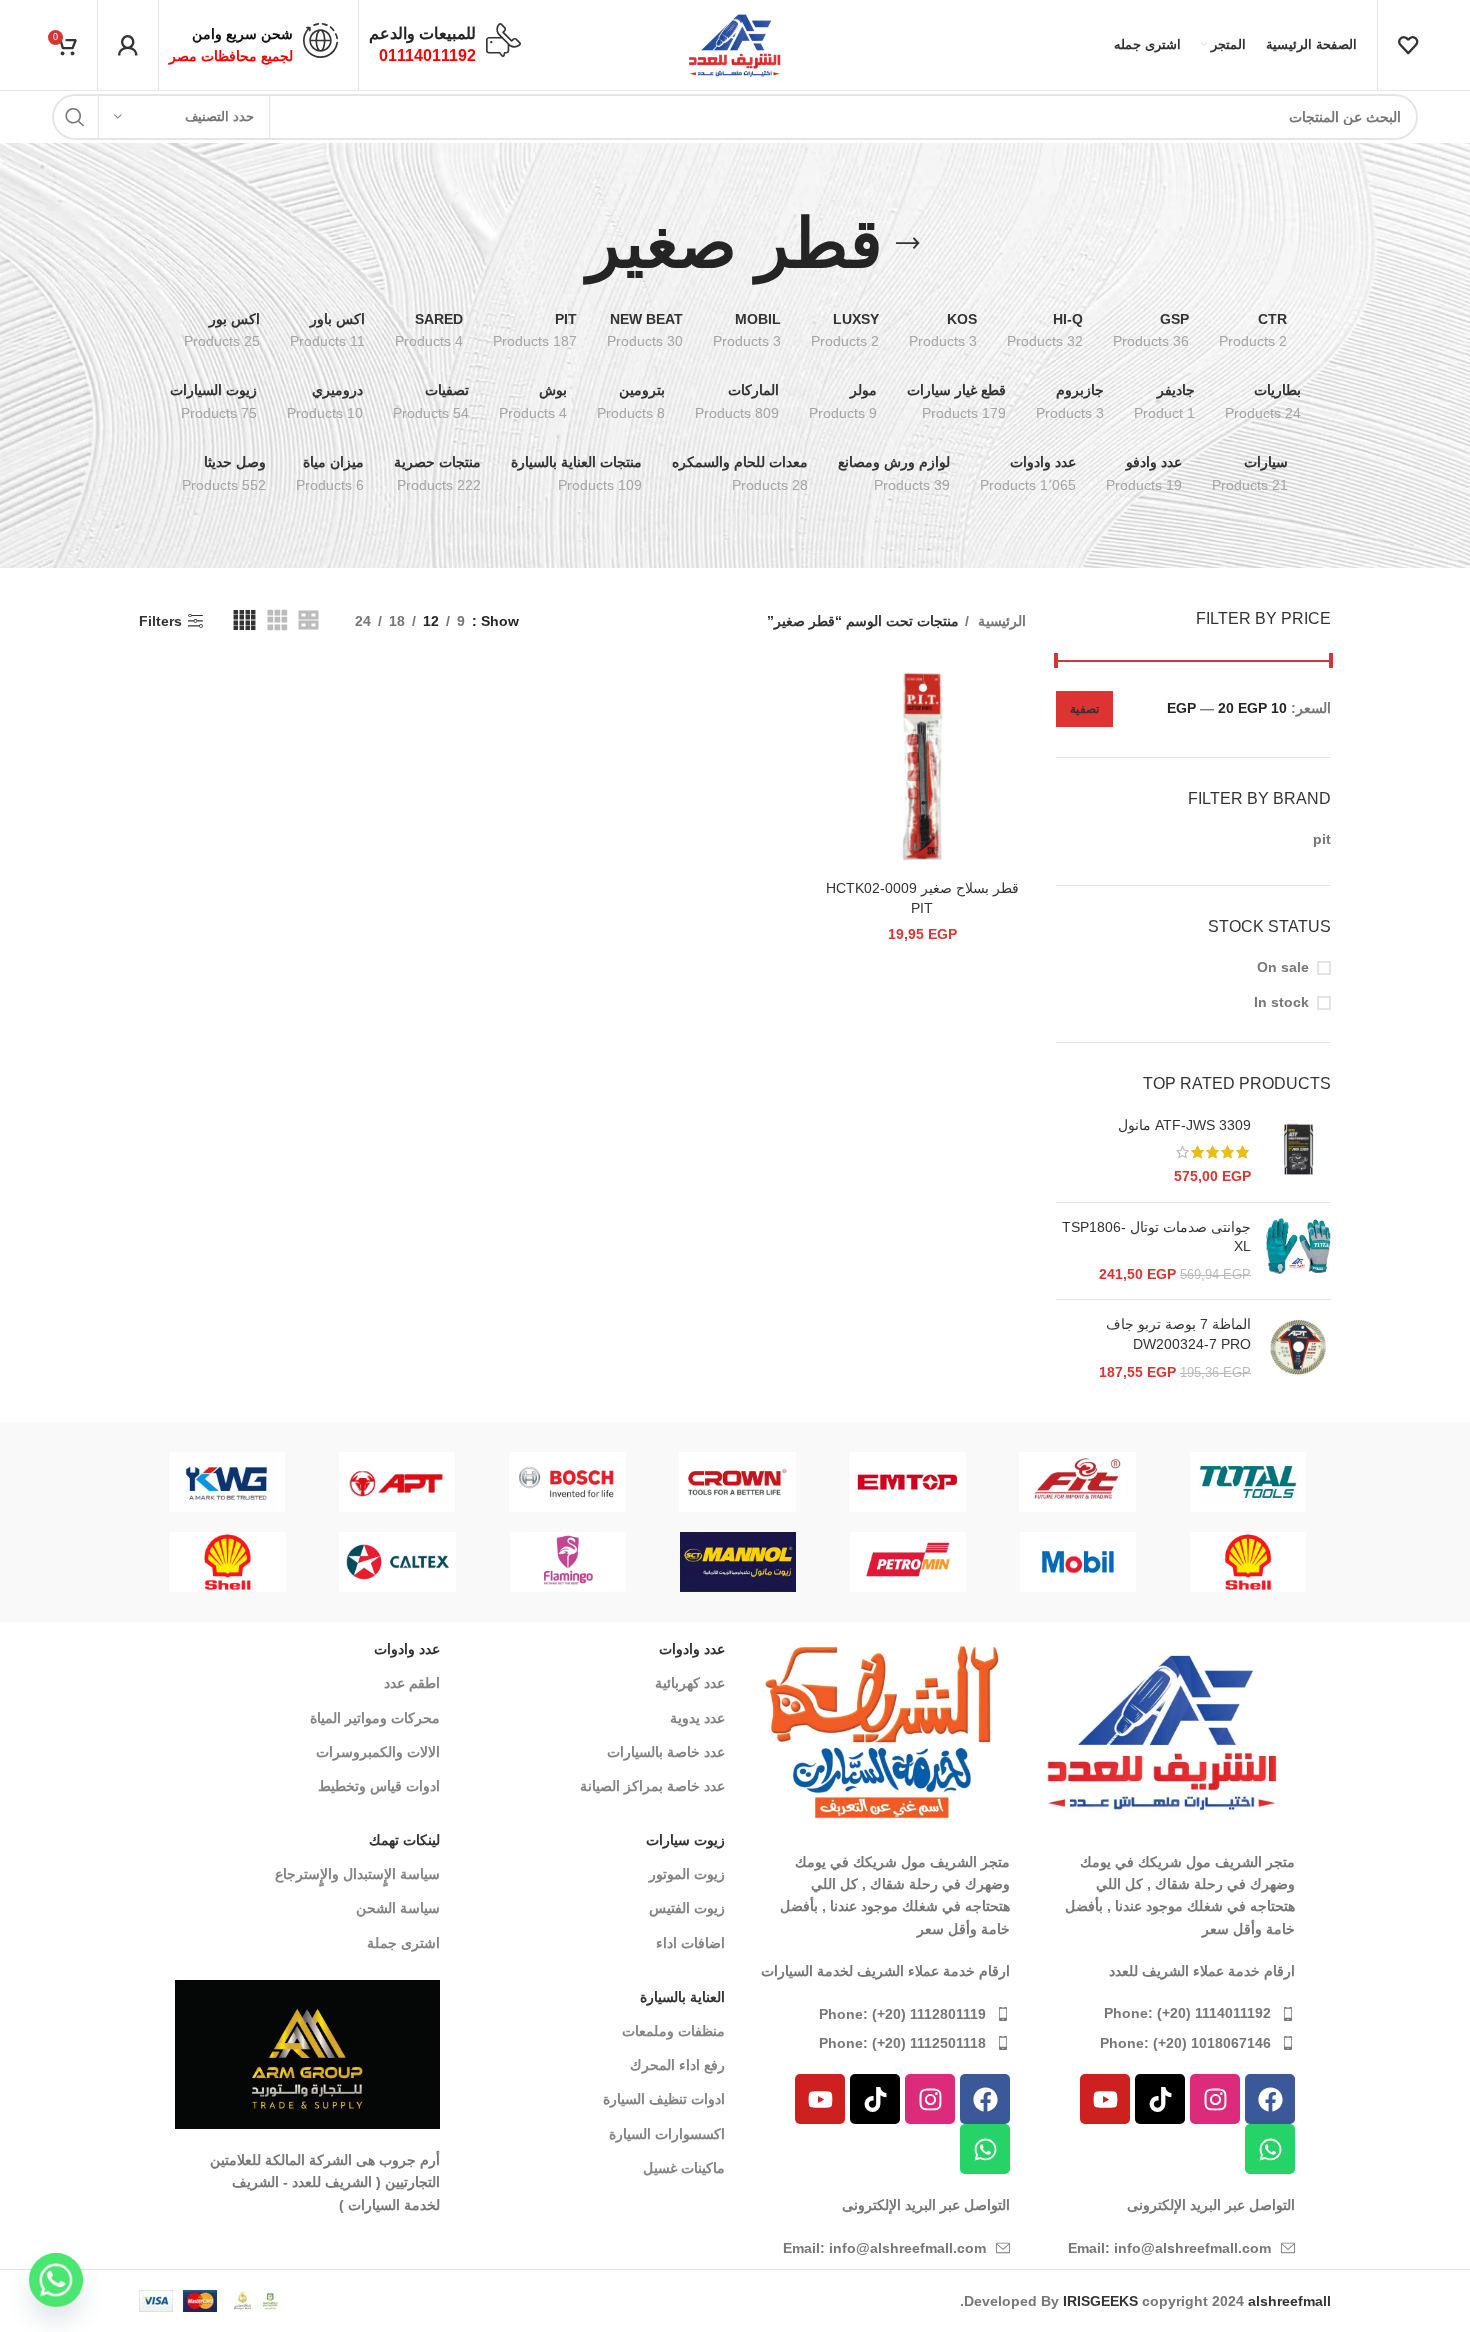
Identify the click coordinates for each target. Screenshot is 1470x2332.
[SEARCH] (75, 117)
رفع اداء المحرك (677, 2065)
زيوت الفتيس (687, 1908)
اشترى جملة (403, 1943)
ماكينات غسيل (684, 2168)
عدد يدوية (697, 1718)
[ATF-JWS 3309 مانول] (1298, 1151)
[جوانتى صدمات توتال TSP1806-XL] (1298, 1251)
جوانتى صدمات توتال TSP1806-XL (1156, 1237)
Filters (160, 621)
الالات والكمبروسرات (378, 1752)
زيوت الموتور (687, 1874)
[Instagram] (1215, 2099)
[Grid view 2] (308, 620)
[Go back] (908, 244)
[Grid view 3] (277, 620)
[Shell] (1248, 1562)
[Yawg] (785, 1482)
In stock (1281, 1002)
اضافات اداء (690, 1943)
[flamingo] (274, 1482)
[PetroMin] (908, 1562)
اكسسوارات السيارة (667, 2134)
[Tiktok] (1160, 2099)
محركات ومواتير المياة (375, 1718)
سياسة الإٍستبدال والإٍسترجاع (357, 1874)
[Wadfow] (615, 1482)
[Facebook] (1270, 2099)
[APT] (955, 1482)
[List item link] (1162, 2013)
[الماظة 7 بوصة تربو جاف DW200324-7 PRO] (1298, 1348)
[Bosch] (1125, 1482)
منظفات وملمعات (673, 2031)
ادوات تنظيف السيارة (664, 2099)
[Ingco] (445, 1482)
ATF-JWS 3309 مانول (1184, 1125)
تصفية (1084, 709)
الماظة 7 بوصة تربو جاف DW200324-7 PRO (1178, 1334)
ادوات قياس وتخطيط (379, 1786)
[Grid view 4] (244, 620)
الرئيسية (1000, 621)
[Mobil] (1078, 1562)
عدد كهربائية (690, 1683)
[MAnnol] (738, 1562)
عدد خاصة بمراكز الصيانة (652, 1786)
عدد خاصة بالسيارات (666, 1752)
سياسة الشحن (398, 1908)
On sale (1283, 967)
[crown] (1295, 1482)
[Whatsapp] (1270, 2149)
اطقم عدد (412, 1683)
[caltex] (398, 1562)
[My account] (128, 45)
